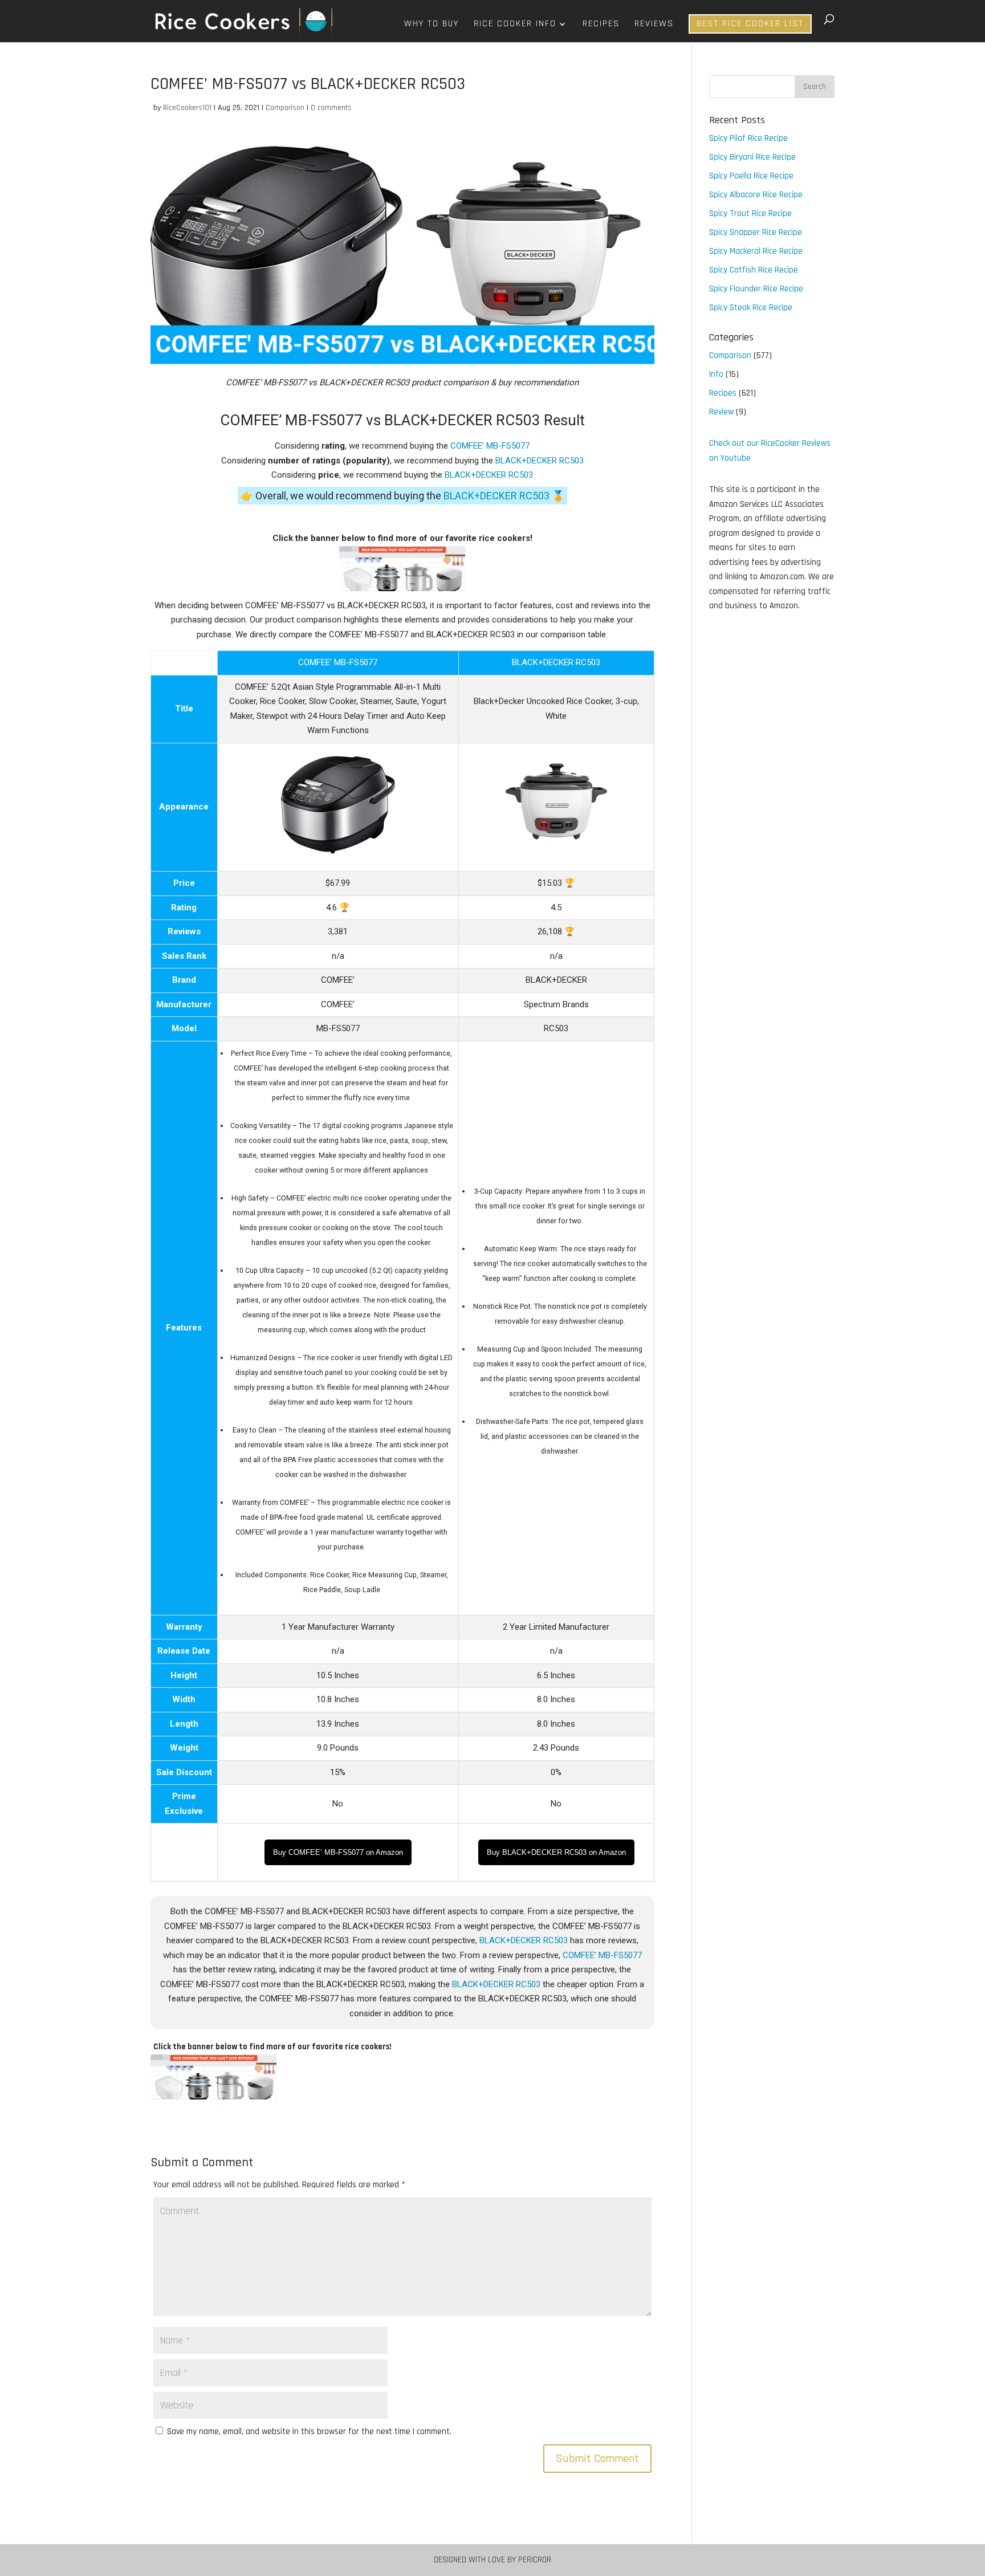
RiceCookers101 (187, 108)
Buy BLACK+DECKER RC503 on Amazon (556, 1852)
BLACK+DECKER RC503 (540, 461)
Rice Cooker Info (515, 25)
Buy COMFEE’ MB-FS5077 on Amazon (338, 1852)
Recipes (601, 25)
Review (721, 412)
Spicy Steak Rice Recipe (751, 308)
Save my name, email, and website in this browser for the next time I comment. (309, 2431)
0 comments (331, 108)
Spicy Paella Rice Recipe (751, 176)
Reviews (654, 25)
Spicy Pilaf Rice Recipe (748, 138)
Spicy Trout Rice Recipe (750, 213)
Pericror (535, 2560)
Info (716, 374)
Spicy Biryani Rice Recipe (752, 157)
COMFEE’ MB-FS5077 (490, 446)
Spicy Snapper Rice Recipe (756, 232)
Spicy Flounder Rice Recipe (756, 289)
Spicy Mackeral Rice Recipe (756, 251)
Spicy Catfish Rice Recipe (754, 270)
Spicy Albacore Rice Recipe (756, 195)
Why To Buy (432, 25)
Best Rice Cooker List (750, 24)
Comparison (285, 108)
